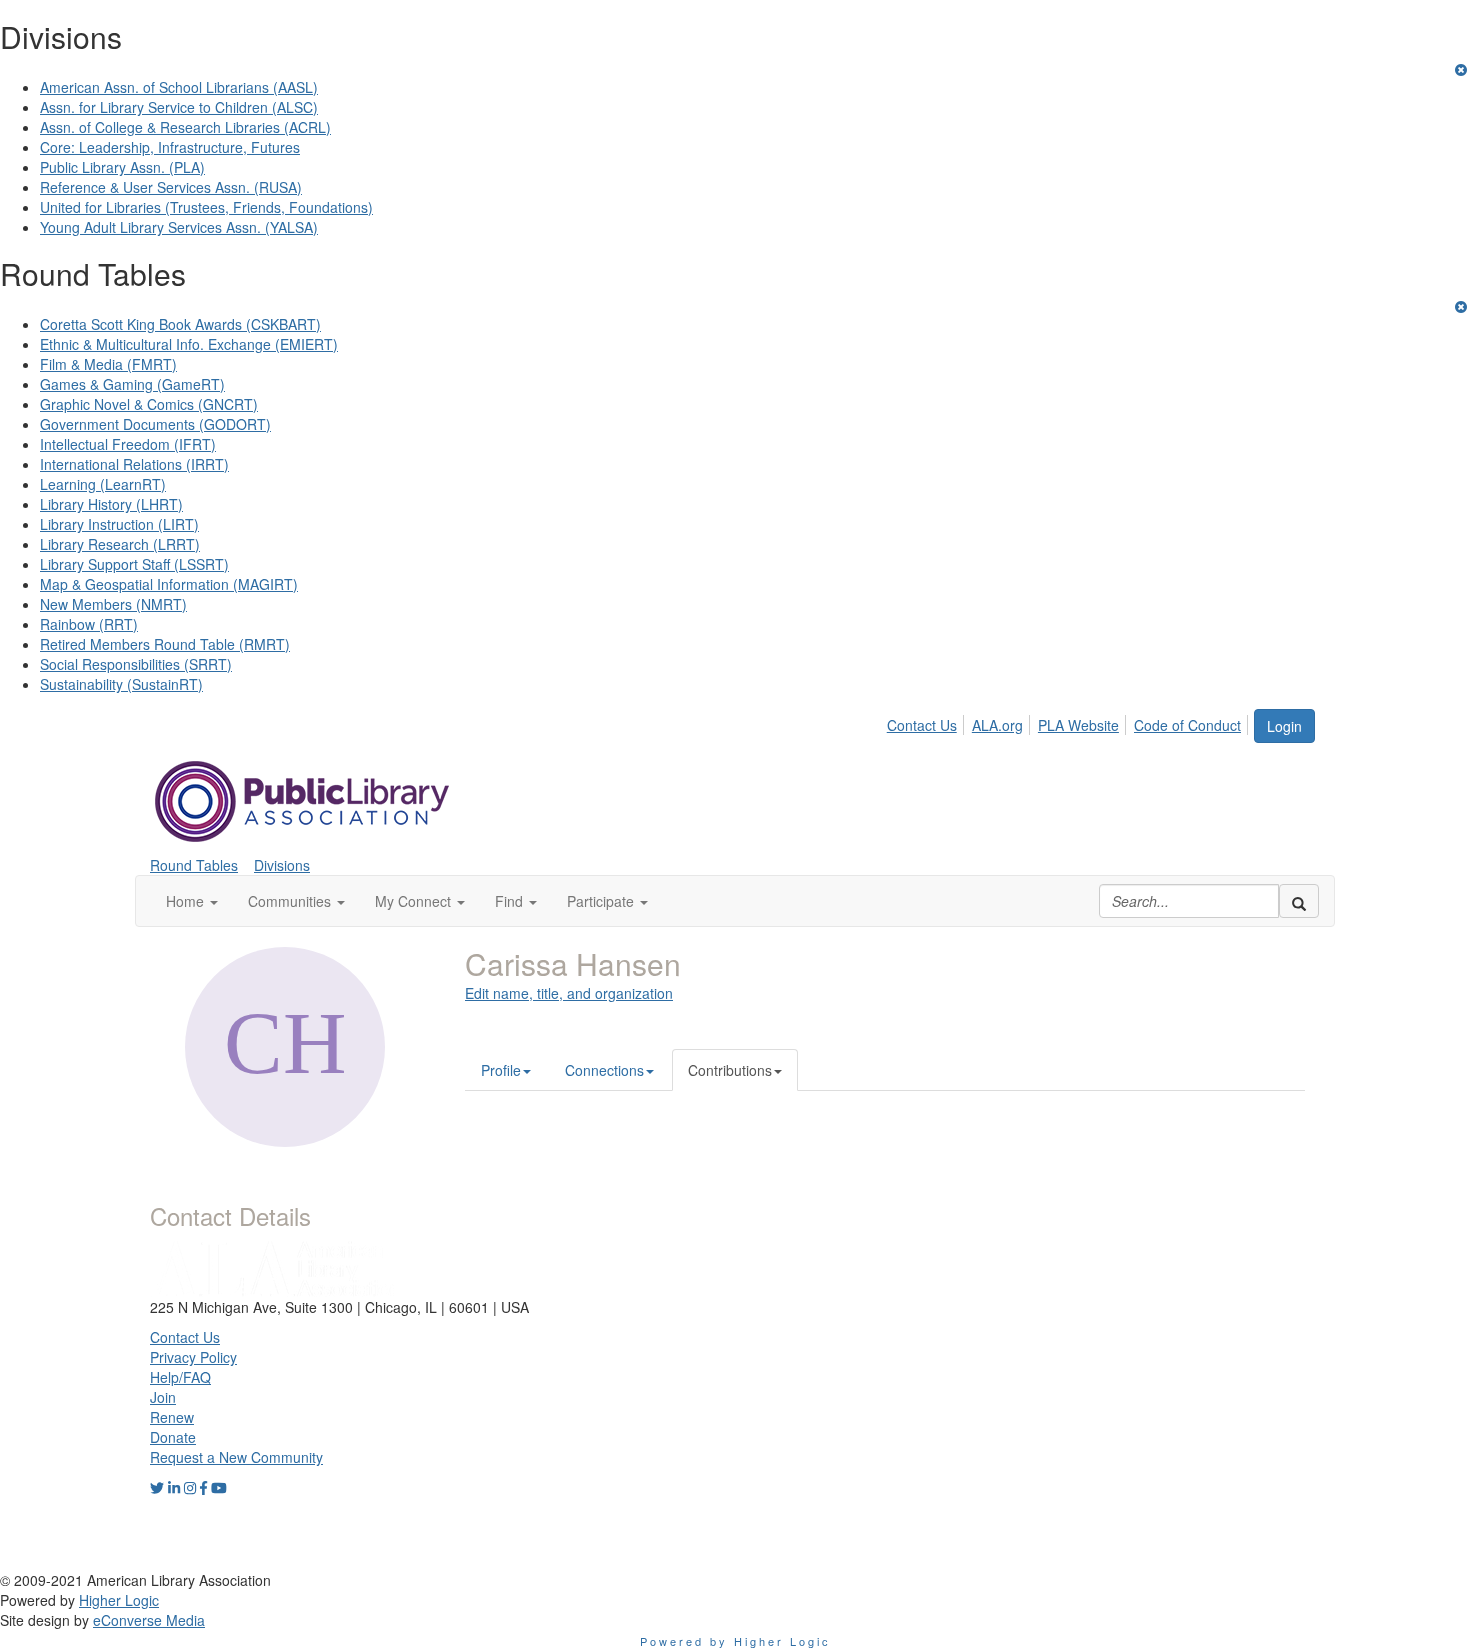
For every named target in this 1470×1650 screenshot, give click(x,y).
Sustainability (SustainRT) (121, 684)
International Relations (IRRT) (134, 464)
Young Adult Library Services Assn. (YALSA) (179, 227)
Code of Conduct (1187, 725)
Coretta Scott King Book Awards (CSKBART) (180, 324)
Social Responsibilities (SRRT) (136, 664)
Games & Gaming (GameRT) (132, 384)
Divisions (282, 865)
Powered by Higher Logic (735, 1641)
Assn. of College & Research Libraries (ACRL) (185, 127)
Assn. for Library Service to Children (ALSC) (179, 107)
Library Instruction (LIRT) (119, 524)
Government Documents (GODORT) (155, 424)
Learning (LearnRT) (103, 484)
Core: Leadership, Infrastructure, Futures (170, 147)
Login (1284, 726)
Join (163, 1397)
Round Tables (194, 865)
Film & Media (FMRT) (108, 364)
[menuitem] (927, 722)
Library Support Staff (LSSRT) (134, 564)
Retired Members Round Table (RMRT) (165, 644)
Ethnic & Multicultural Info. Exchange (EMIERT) (189, 344)
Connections (604, 1070)
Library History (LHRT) (111, 504)
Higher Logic (119, 1600)
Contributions (730, 1070)
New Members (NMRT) (113, 604)
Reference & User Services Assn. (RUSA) (171, 187)
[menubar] (1069, 722)
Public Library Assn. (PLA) (122, 167)
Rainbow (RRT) (89, 624)
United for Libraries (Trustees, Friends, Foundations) (206, 207)
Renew (172, 1417)
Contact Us (922, 725)
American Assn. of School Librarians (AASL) (179, 87)
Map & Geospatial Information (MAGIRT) (169, 584)
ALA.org (997, 725)
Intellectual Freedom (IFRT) (128, 444)
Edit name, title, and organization (569, 993)
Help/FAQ (180, 1377)
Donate (173, 1437)
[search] (1299, 901)
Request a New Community (236, 1457)
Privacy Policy (193, 1357)
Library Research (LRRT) (120, 544)
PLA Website (1078, 725)
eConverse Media (149, 1620)
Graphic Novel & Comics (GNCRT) (149, 404)
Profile (501, 1070)
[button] (192, 901)
